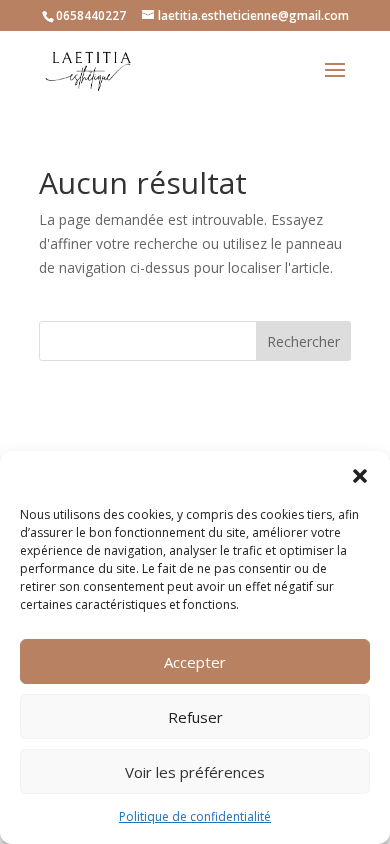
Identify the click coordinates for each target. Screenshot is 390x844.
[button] (360, 476)
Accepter (195, 662)
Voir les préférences (195, 772)
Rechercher (303, 341)
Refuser (195, 717)
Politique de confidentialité (195, 816)
